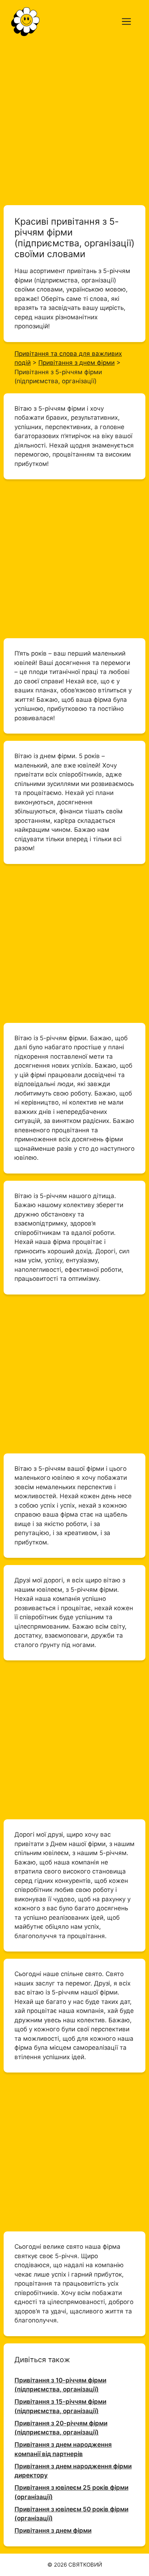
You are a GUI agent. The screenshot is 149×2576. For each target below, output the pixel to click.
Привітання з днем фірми (53, 2530)
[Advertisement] (74, 121)
